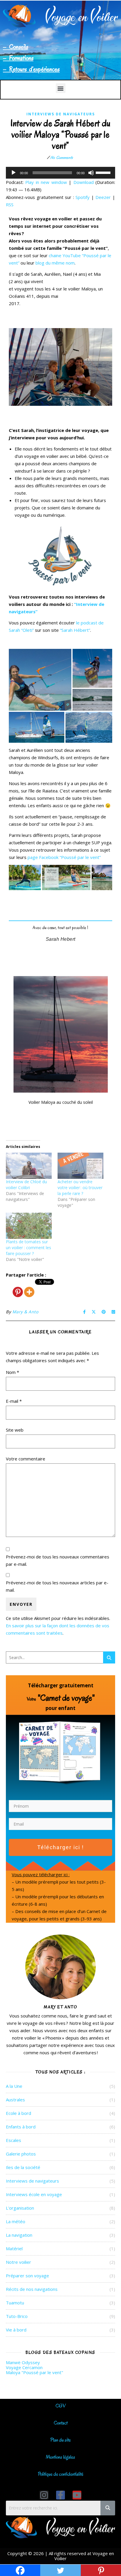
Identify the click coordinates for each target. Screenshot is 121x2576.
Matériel (14, 2248)
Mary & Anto (25, 1312)
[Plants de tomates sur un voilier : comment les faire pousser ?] (29, 1226)
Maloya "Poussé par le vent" (35, 2372)
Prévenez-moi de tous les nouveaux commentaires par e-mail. (58, 1560)
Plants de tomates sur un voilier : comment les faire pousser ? (28, 1248)
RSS (10, 205)
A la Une (14, 2086)
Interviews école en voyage (34, 2194)
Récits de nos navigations (32, 2289)
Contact (61, 2423)
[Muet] (91, 173)
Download (84, 182)
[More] (29, 1288)
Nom (12, 1372)
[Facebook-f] (60, 2495)
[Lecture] (14, 173)
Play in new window (46, 182)
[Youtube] (77, 2495)
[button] (61, 88)
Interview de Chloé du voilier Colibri (26, 1185)
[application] (60, 173)
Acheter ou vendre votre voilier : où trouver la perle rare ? (80, 1188)
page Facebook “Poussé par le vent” (64, 857)
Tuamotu (15, 2303)
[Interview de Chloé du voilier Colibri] (29, 1166)
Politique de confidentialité (61, 2474)
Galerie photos (21, 2154)
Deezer (103, 197)
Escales (14, 2140)
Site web (15, 1430)
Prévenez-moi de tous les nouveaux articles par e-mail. (57, 1586)
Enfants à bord (21, 2127)
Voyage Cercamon (24, 2367)
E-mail (14, 1401)
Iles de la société (23, 2167)
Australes (15, 2100)
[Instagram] (44, 2495)
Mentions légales (60, 2457)
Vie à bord (16, 2330)
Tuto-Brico (17, 2316)
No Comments (62, 158)
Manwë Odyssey (23, 2362)
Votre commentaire (26, 1459)
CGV (61, 2406)
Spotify (83, 197)
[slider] (104, 172)
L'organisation (20, 2208)
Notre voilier (19, 2262)
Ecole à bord (19, 2113)
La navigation (19, 2235)
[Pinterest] (18, 1288)
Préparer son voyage (27, 2276)
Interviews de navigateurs (61, 114)
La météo (16, 2221)
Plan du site (60, 2440)
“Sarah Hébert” (75, 630)
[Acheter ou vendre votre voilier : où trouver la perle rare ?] (80, 1166)
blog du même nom (55, 263)
